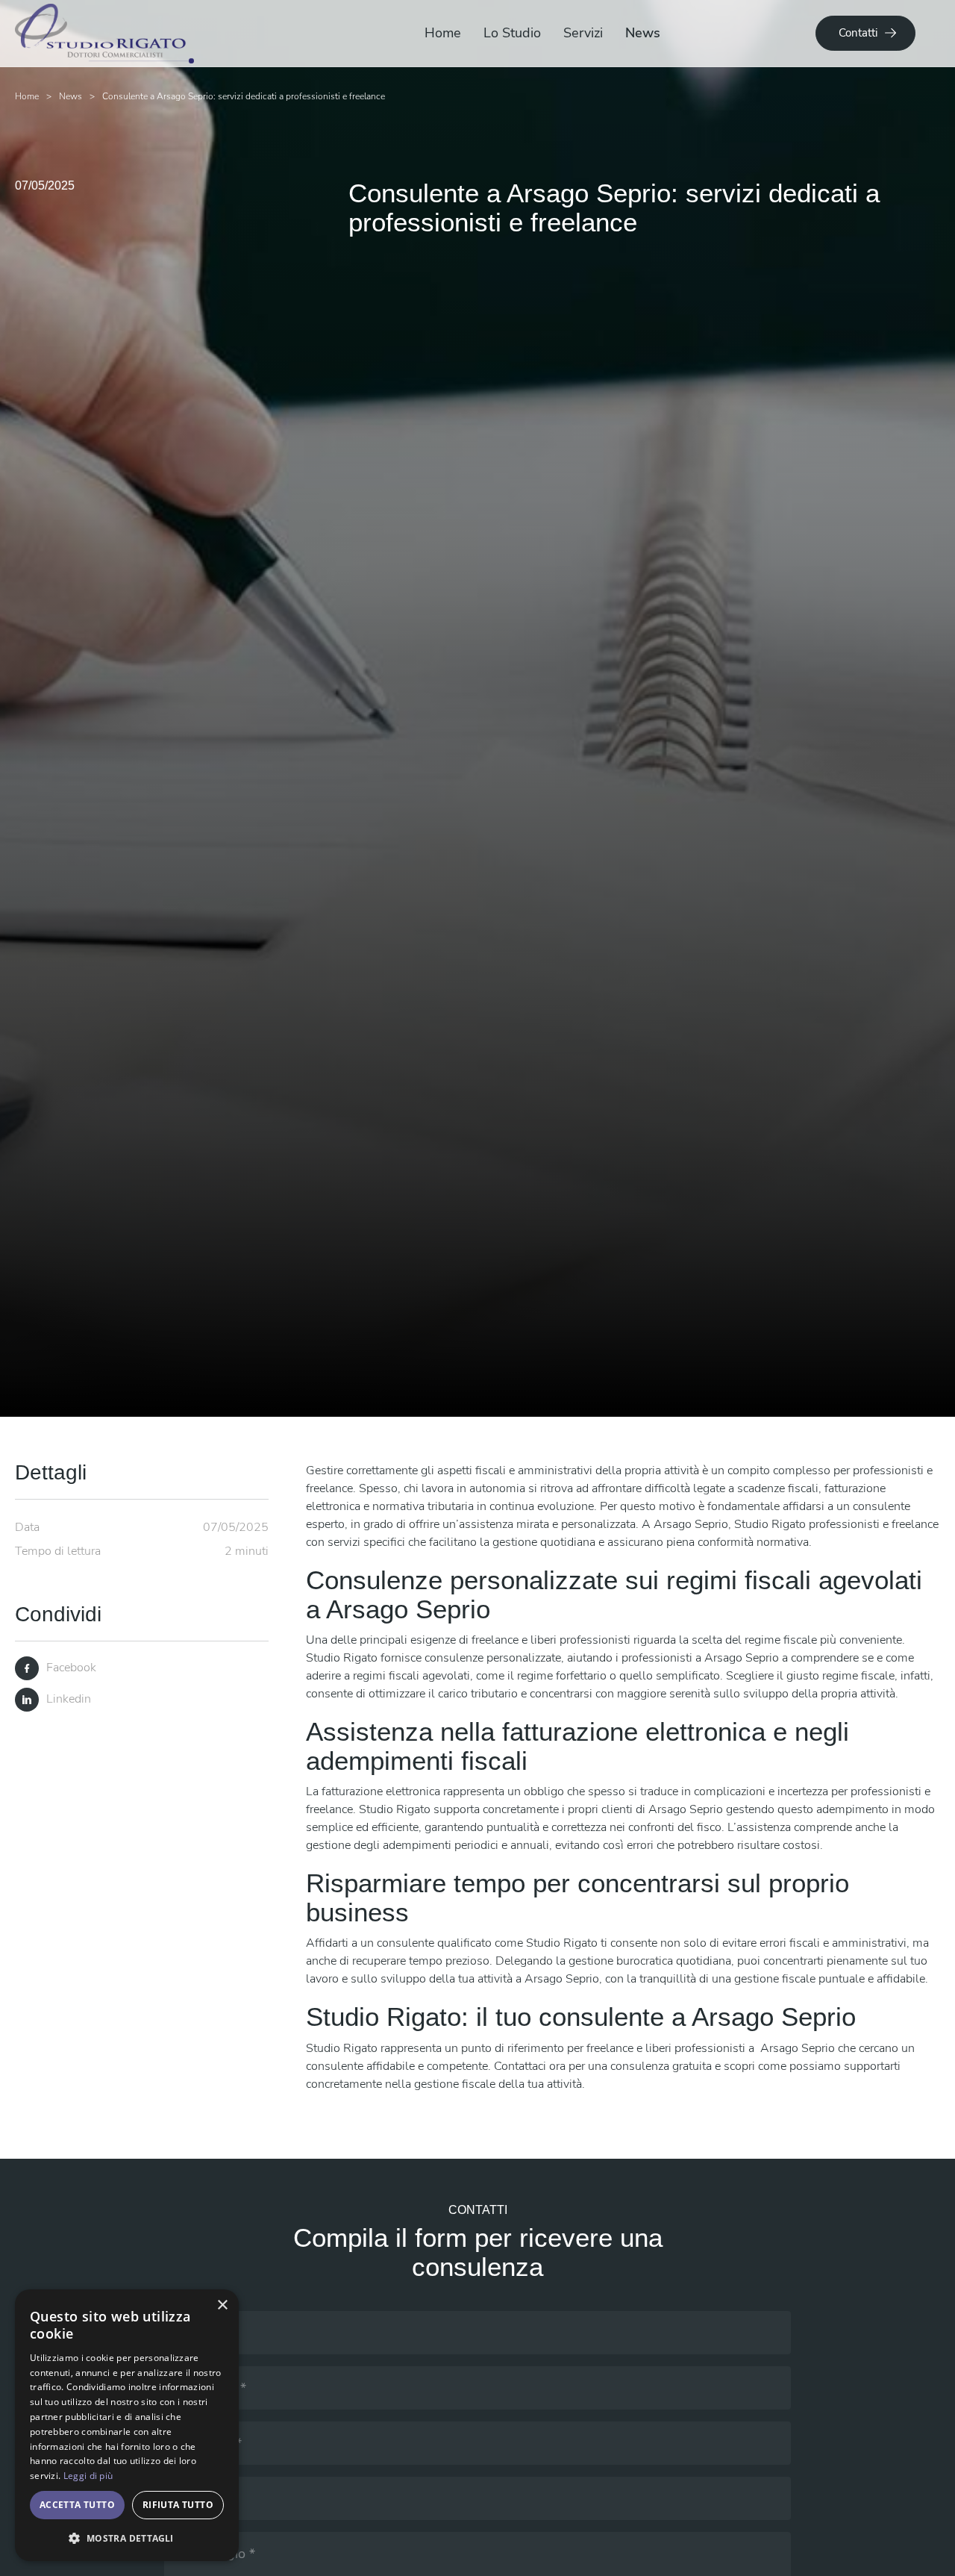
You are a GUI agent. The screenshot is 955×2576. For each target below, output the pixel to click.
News (643, 33)
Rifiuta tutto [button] (178, 2505)
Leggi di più (88, 2476)
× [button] (222, 2305)
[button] (127, 2538)
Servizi (583, 33)
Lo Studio (512, 33)
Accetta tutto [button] (77, 2505)
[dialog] (127, 2425)
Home (443, 33)
